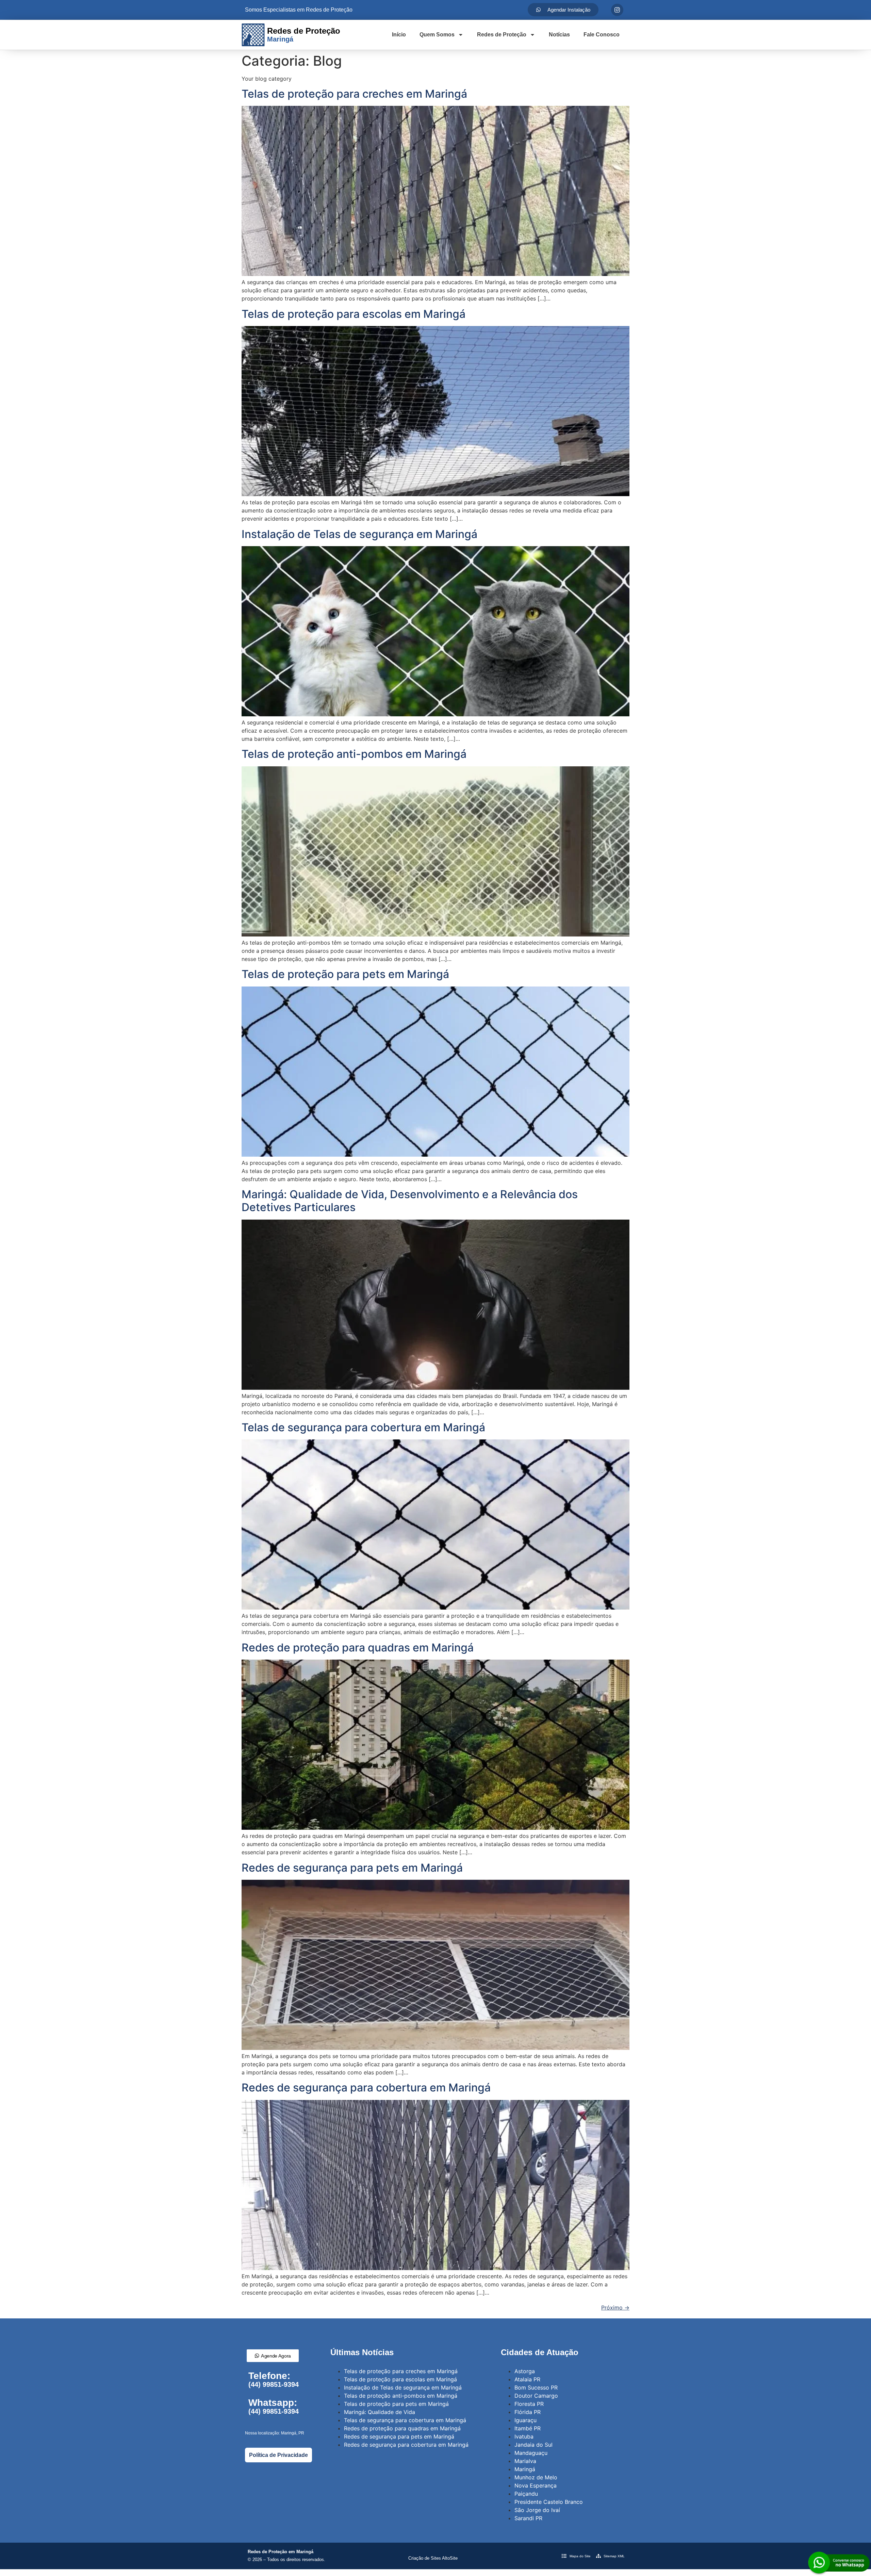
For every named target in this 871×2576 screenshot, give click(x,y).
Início (399, 35)
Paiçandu (526, 2494)
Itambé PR (528, 2428)
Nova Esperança (536, 2485)
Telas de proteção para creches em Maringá (354, 94)
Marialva (525, 2461)
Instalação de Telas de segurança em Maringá (359, 534)
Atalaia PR (527, 2379)
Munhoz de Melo (536, 2477)
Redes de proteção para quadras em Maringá (358, 1648)
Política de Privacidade (278, 2455)
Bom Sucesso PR (536, 2387)
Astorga (525, 2371)
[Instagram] (617, 10)
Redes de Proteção (502, 35)
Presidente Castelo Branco (549, 2502)
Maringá (525, 2469)
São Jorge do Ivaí (537, 2510)
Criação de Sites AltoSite (433, 2558)
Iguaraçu (525, 2420)
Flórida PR (528, 2412)
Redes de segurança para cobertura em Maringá (366, 2088)
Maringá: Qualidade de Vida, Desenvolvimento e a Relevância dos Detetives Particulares (410, 1201)
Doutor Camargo (536, 2396)
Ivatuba (524, 2436)
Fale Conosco (602, 35)
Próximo (615, 2308)
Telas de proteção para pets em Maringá (345, 974)
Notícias (559, 35)
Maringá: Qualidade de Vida (380, 2412)
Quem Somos (437, 35)
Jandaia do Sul (533, 2445)
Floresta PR (529, 2404)
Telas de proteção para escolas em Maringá (354, 314)
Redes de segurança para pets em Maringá (352, 1868)
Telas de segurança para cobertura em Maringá (363, 1427)
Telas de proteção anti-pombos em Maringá (354, 754)
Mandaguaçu (531, 2453)
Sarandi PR (528, 2518)
